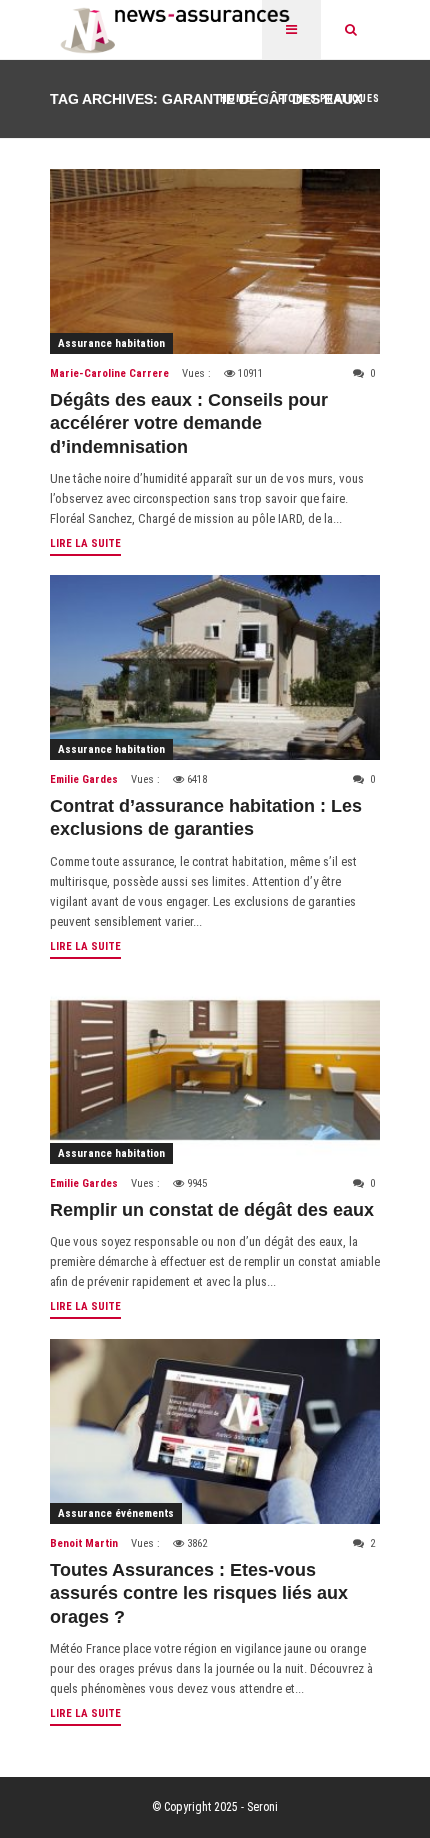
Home (235, 98)
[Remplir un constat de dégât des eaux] (215, 1071)
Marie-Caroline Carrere (109, 373)
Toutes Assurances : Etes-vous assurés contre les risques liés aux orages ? (199, 1593)
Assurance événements (116, 1513)
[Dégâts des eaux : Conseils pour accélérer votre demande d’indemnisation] (215, 261)
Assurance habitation (111, 343)
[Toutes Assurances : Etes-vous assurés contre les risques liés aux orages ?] (215, 1431)
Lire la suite (85, 543)
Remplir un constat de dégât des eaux (212, 1210)
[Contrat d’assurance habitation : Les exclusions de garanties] (215, 667)
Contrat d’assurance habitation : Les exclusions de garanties (206, 817)
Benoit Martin (84, 1543)
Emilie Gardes (84, 779)
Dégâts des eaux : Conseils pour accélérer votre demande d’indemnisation (189, 423)
